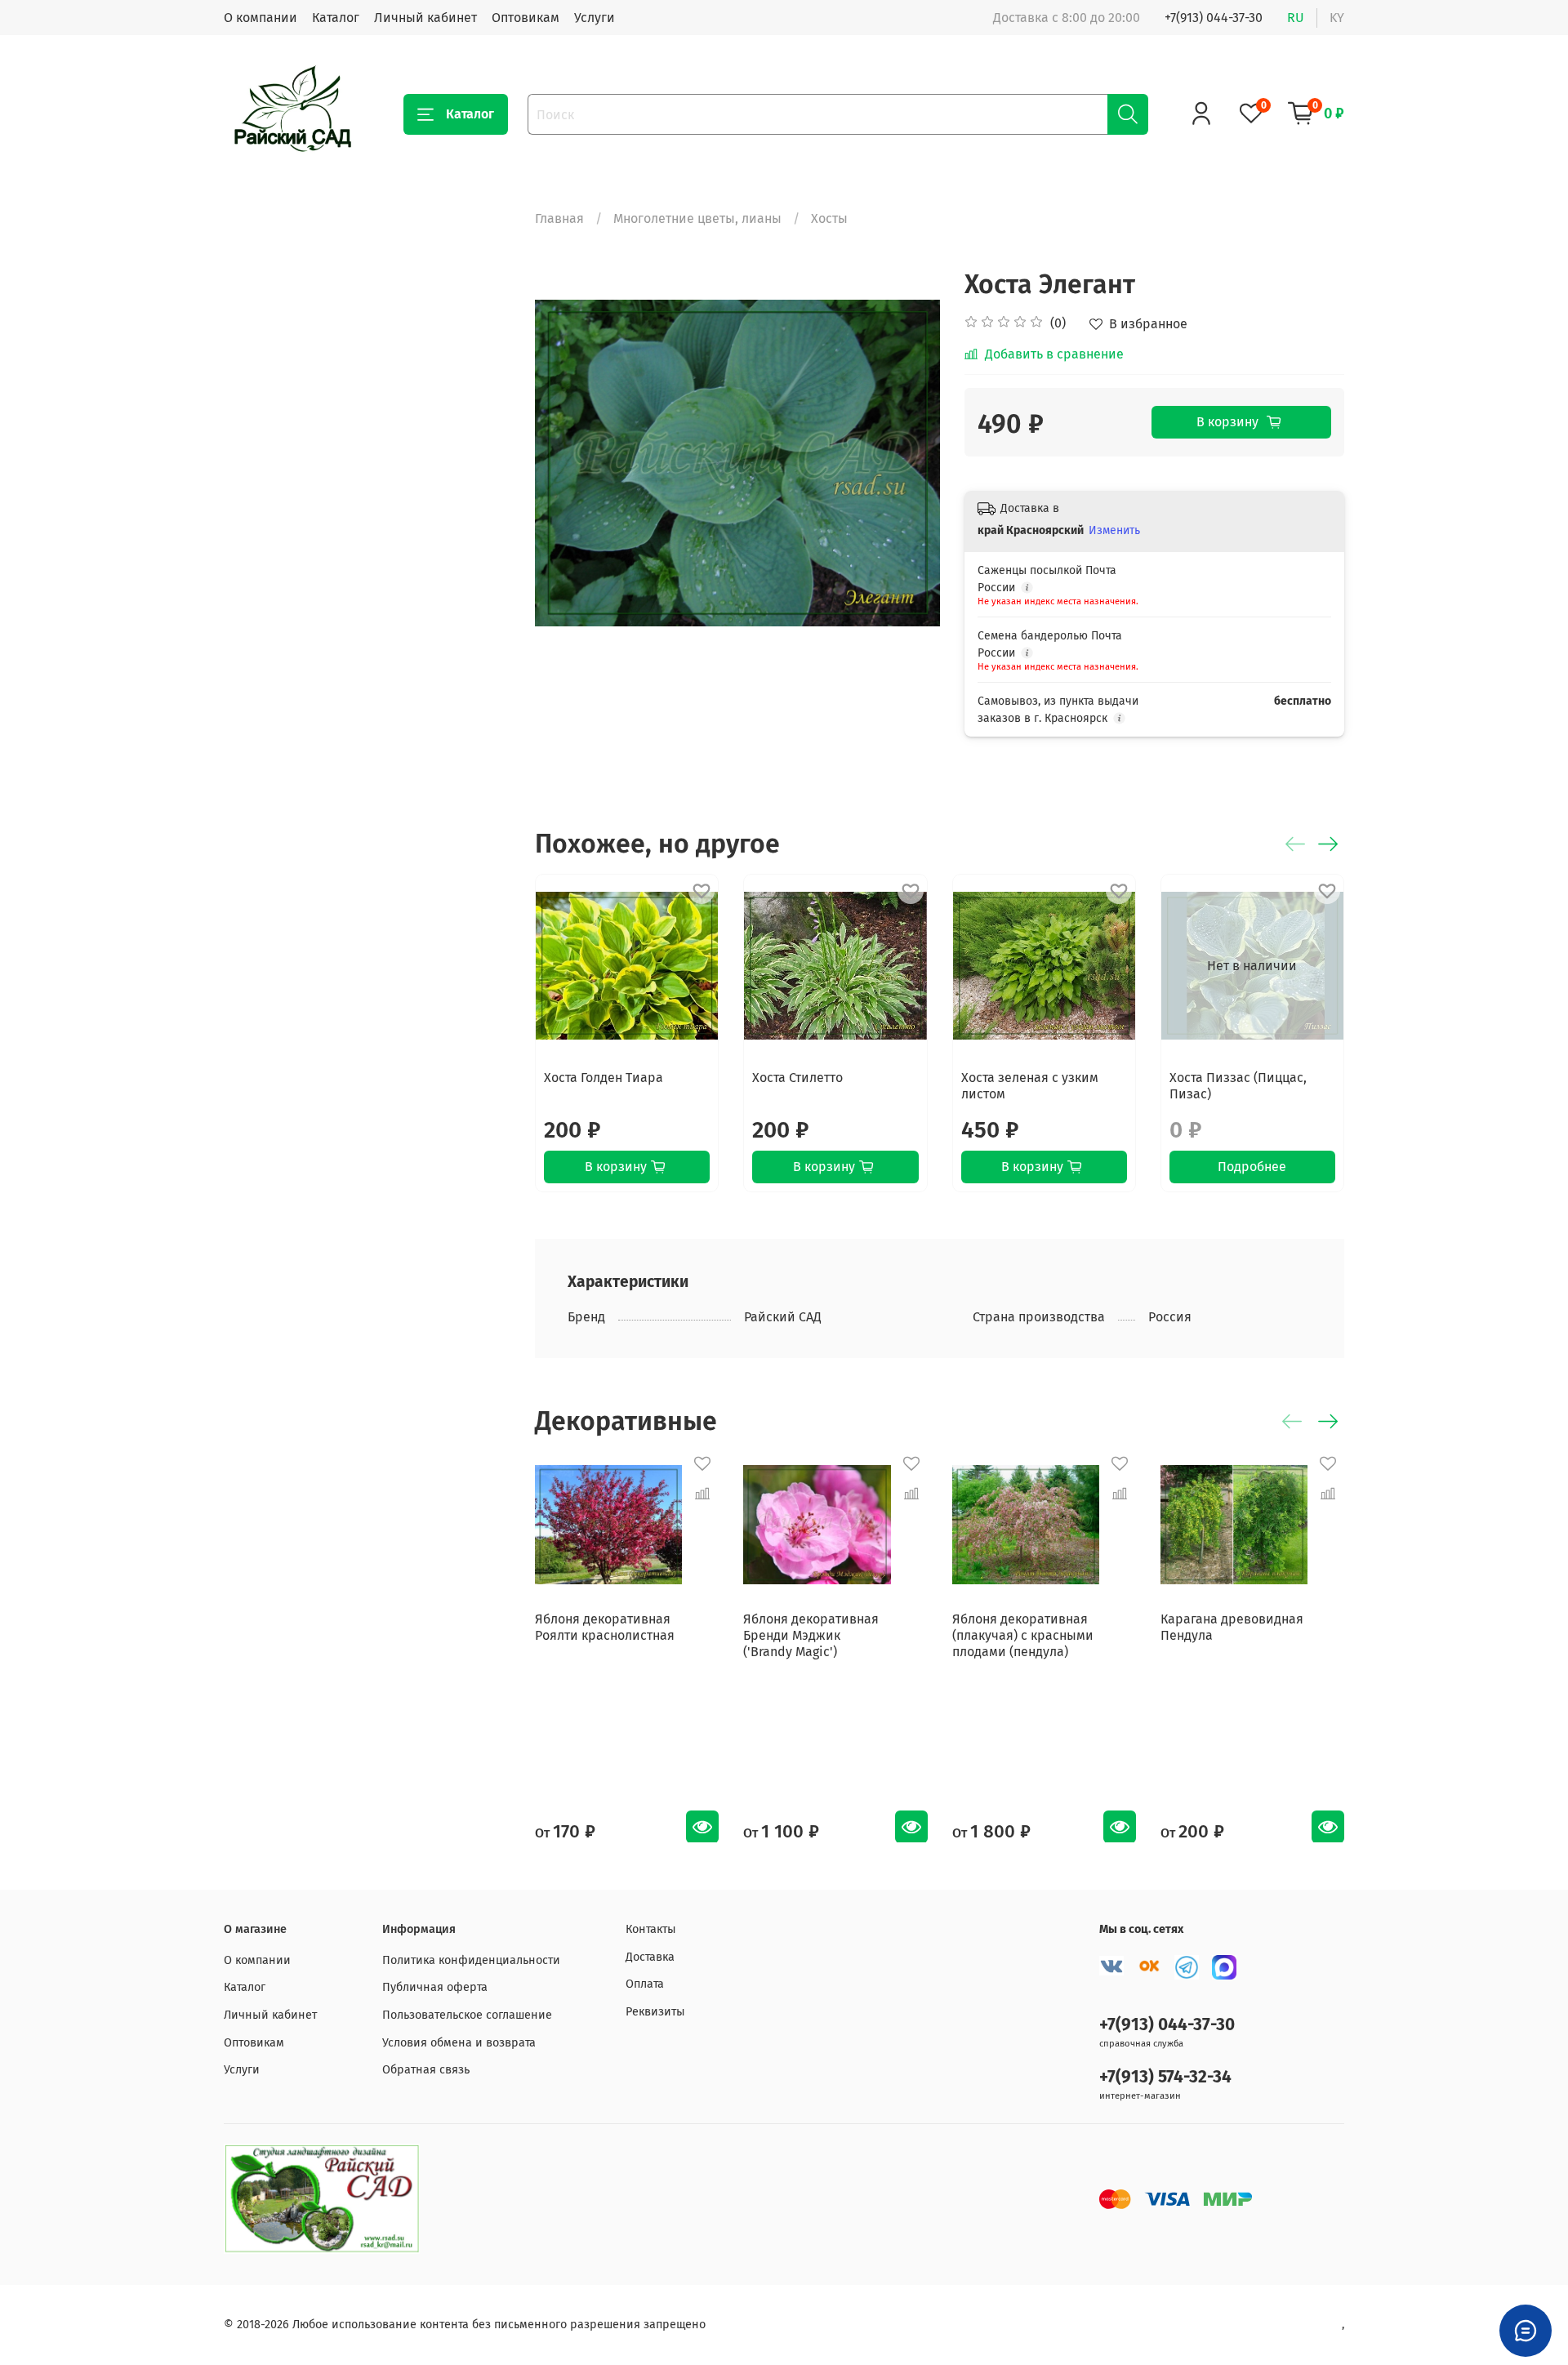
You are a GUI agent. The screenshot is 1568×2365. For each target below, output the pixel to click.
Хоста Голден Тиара (604, 1078)
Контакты (651, 1929)
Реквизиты (655, 2012)
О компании (261, 18)
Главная (559, 218)
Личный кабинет (425, 18)
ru (1296, 18)
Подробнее (1253, 1167)
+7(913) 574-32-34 (1165, 2077)
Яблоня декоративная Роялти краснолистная (605, 1627)
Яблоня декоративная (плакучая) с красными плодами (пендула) (1023, 1635)
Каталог (336, 18)
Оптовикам (526, 18)
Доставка (650, 1957)
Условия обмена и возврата (459, 2043)
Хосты (829, 218)
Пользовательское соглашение (467, 2015)
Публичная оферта (435, 1987)
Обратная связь (426, 2070)
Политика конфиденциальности (471, 1960)
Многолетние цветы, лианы (697, 218)
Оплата (645, 1984)
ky (1337, 18)
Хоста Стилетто (797, 1078)
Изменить (1114, 530)
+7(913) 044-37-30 (1214, 18)
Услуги (595, 18)
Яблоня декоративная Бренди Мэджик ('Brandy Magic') (811, 1635)
